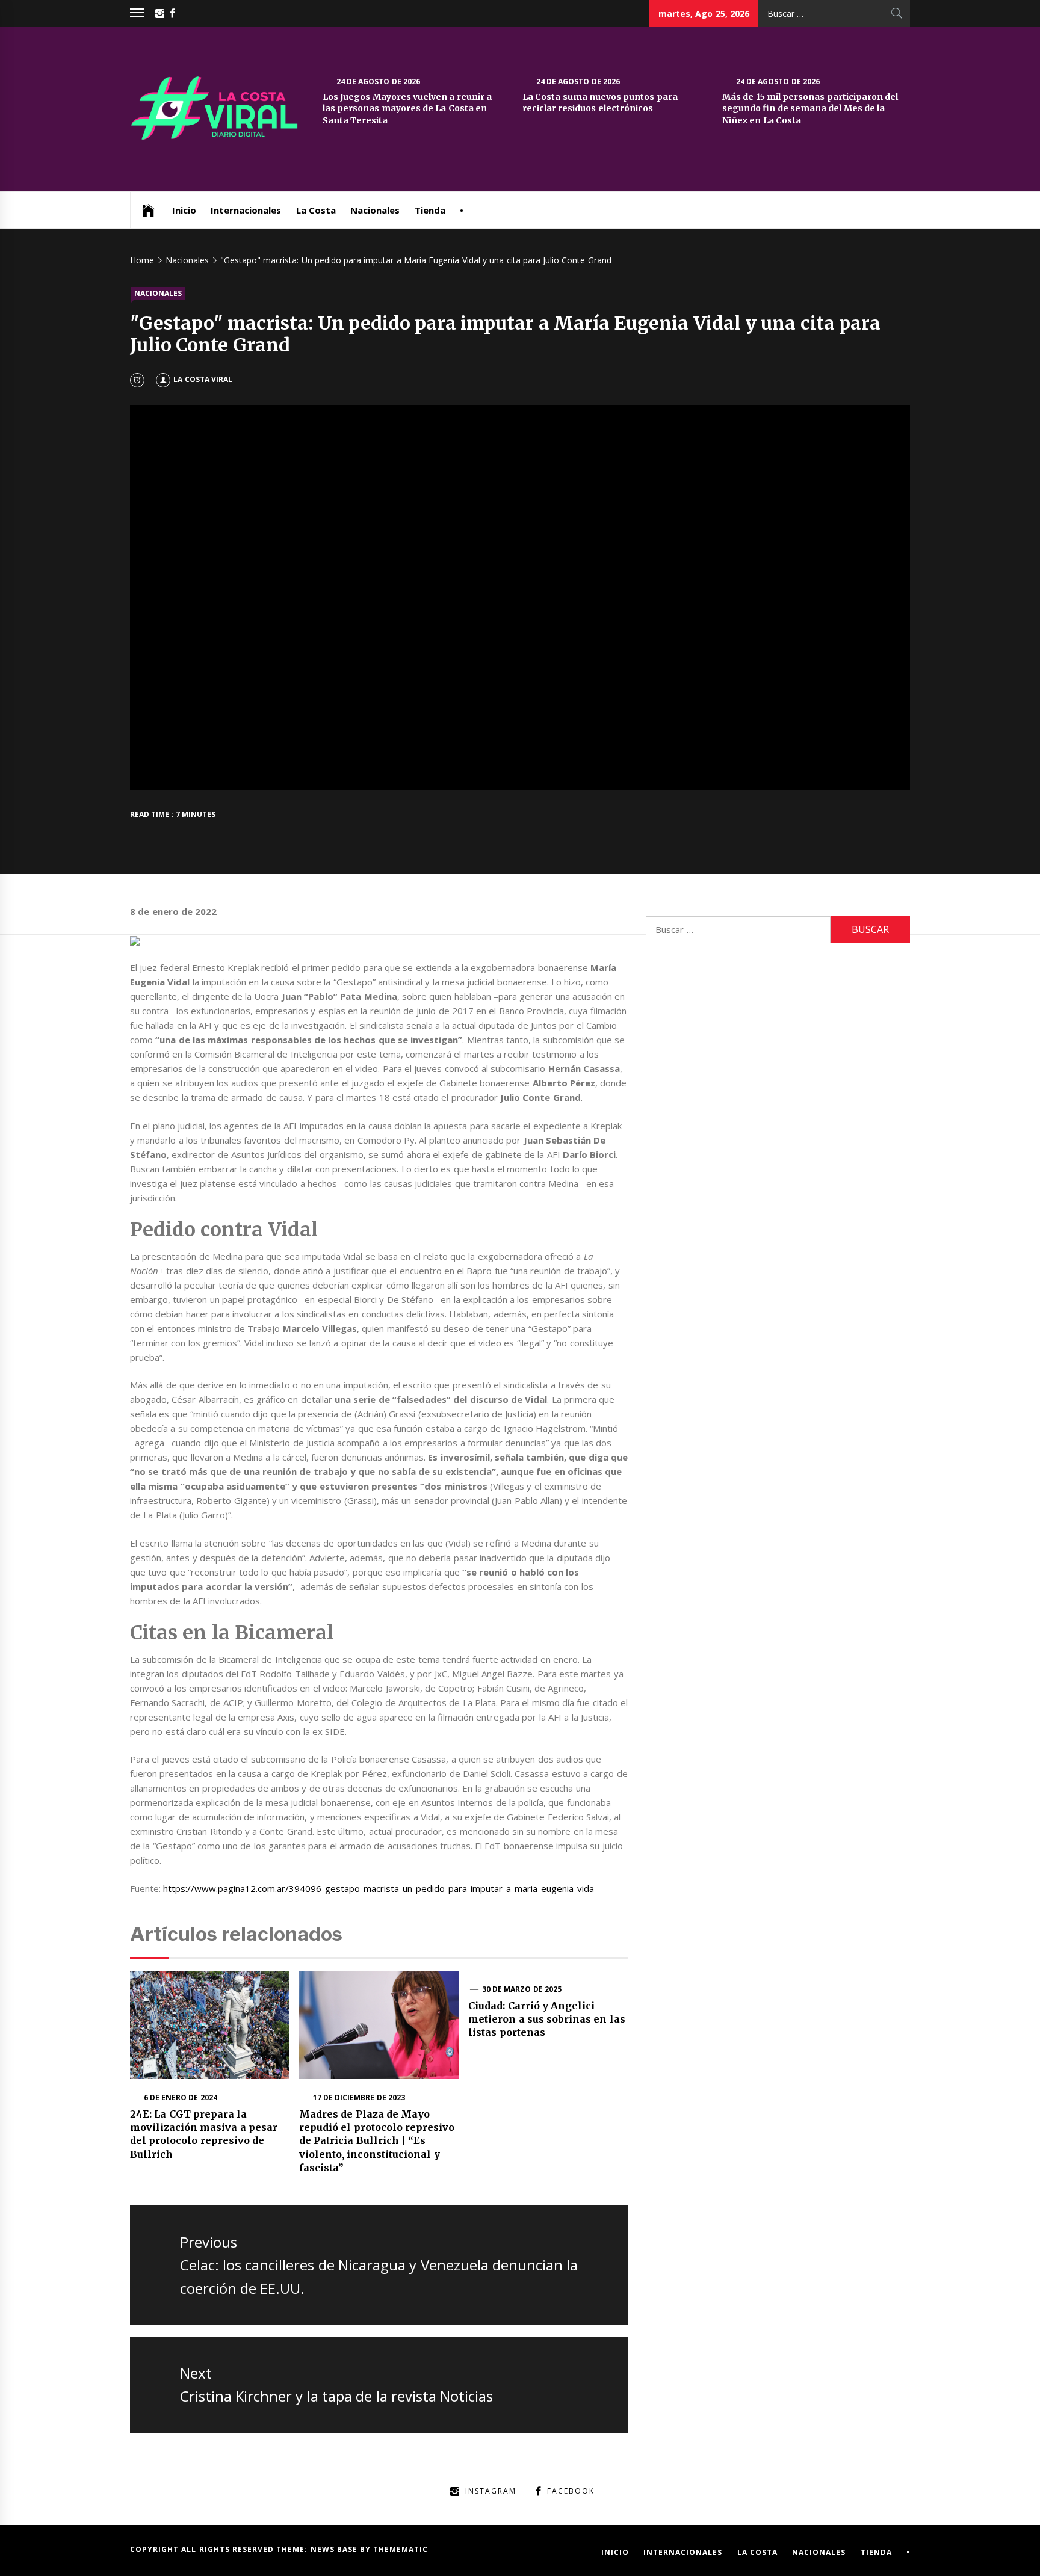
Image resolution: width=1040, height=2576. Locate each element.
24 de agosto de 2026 (378, 82)
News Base (336, 2549)
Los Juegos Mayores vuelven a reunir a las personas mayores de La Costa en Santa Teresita (407, 109)
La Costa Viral (203, 379)
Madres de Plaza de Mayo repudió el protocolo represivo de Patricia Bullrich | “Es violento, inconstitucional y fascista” (377, 2141)
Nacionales (375, 210)
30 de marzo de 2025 (522, 1989)
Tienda (430, 210)
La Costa (316, 210)
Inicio (184, 210)
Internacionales (246, 210)
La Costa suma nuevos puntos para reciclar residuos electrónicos (600, 103)
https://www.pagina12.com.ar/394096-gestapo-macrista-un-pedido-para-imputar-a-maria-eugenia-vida (379, 1888)
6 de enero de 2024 (181, 2097)
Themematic (401, 2549)
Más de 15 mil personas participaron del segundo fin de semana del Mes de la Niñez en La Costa (810, 109)
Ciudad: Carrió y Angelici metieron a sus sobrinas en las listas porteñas (547, 2019)
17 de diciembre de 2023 (359, 2097)
